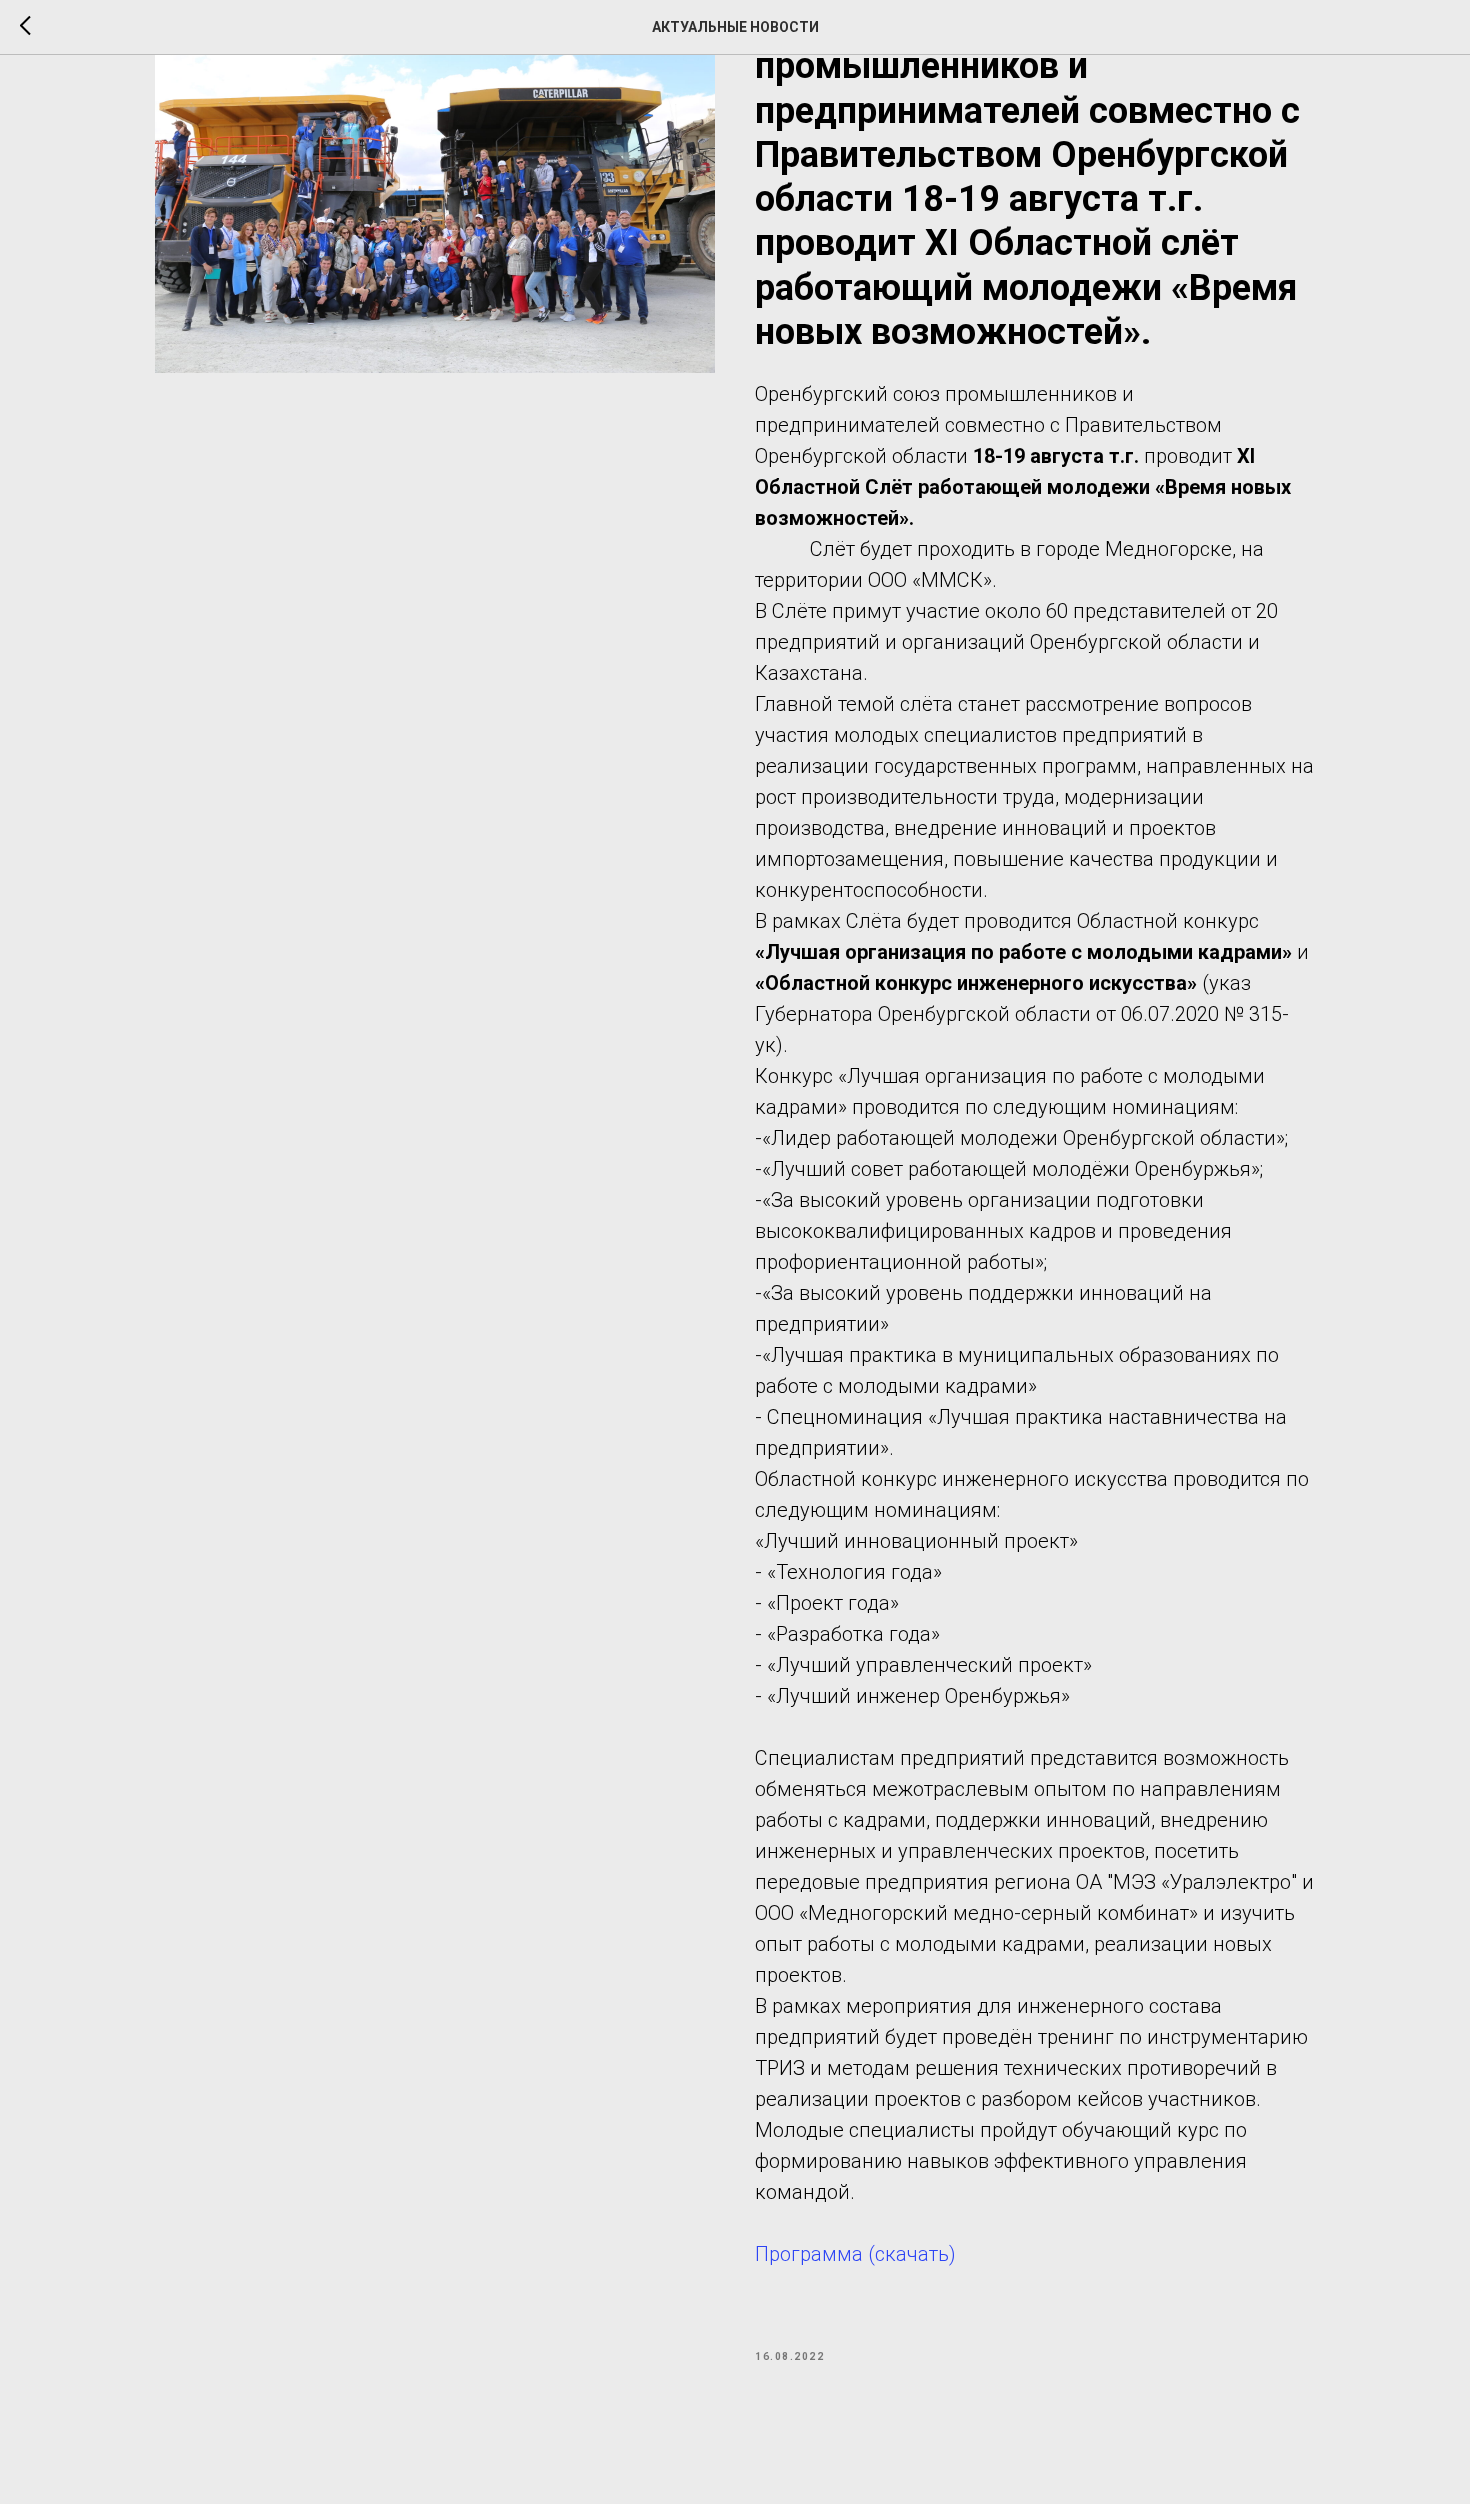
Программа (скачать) (855, 2254)
